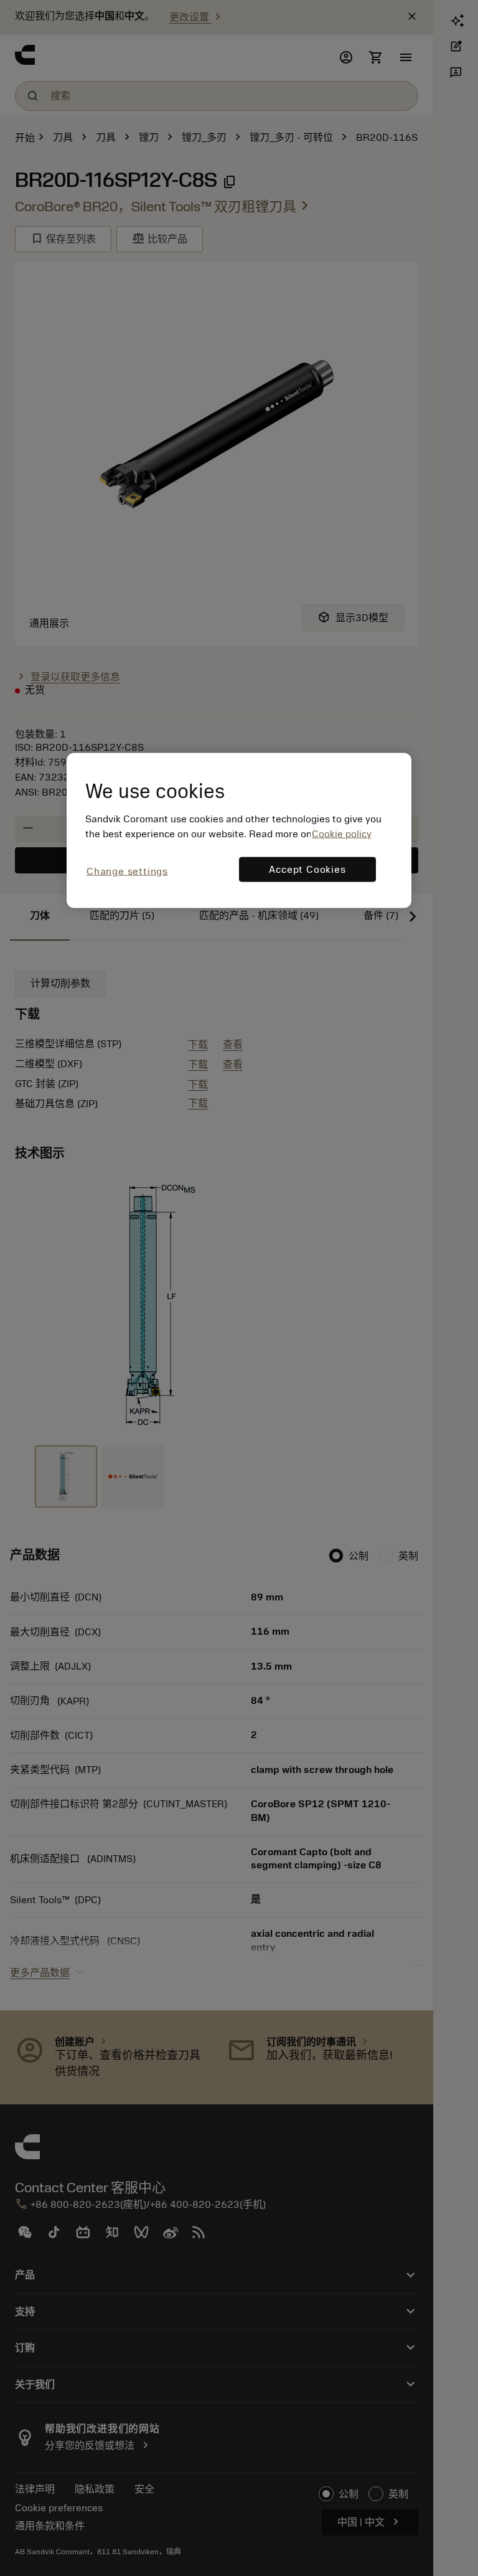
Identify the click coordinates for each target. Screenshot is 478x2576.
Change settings (127, 872)
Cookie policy (342, 834)
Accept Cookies (307, 870)
